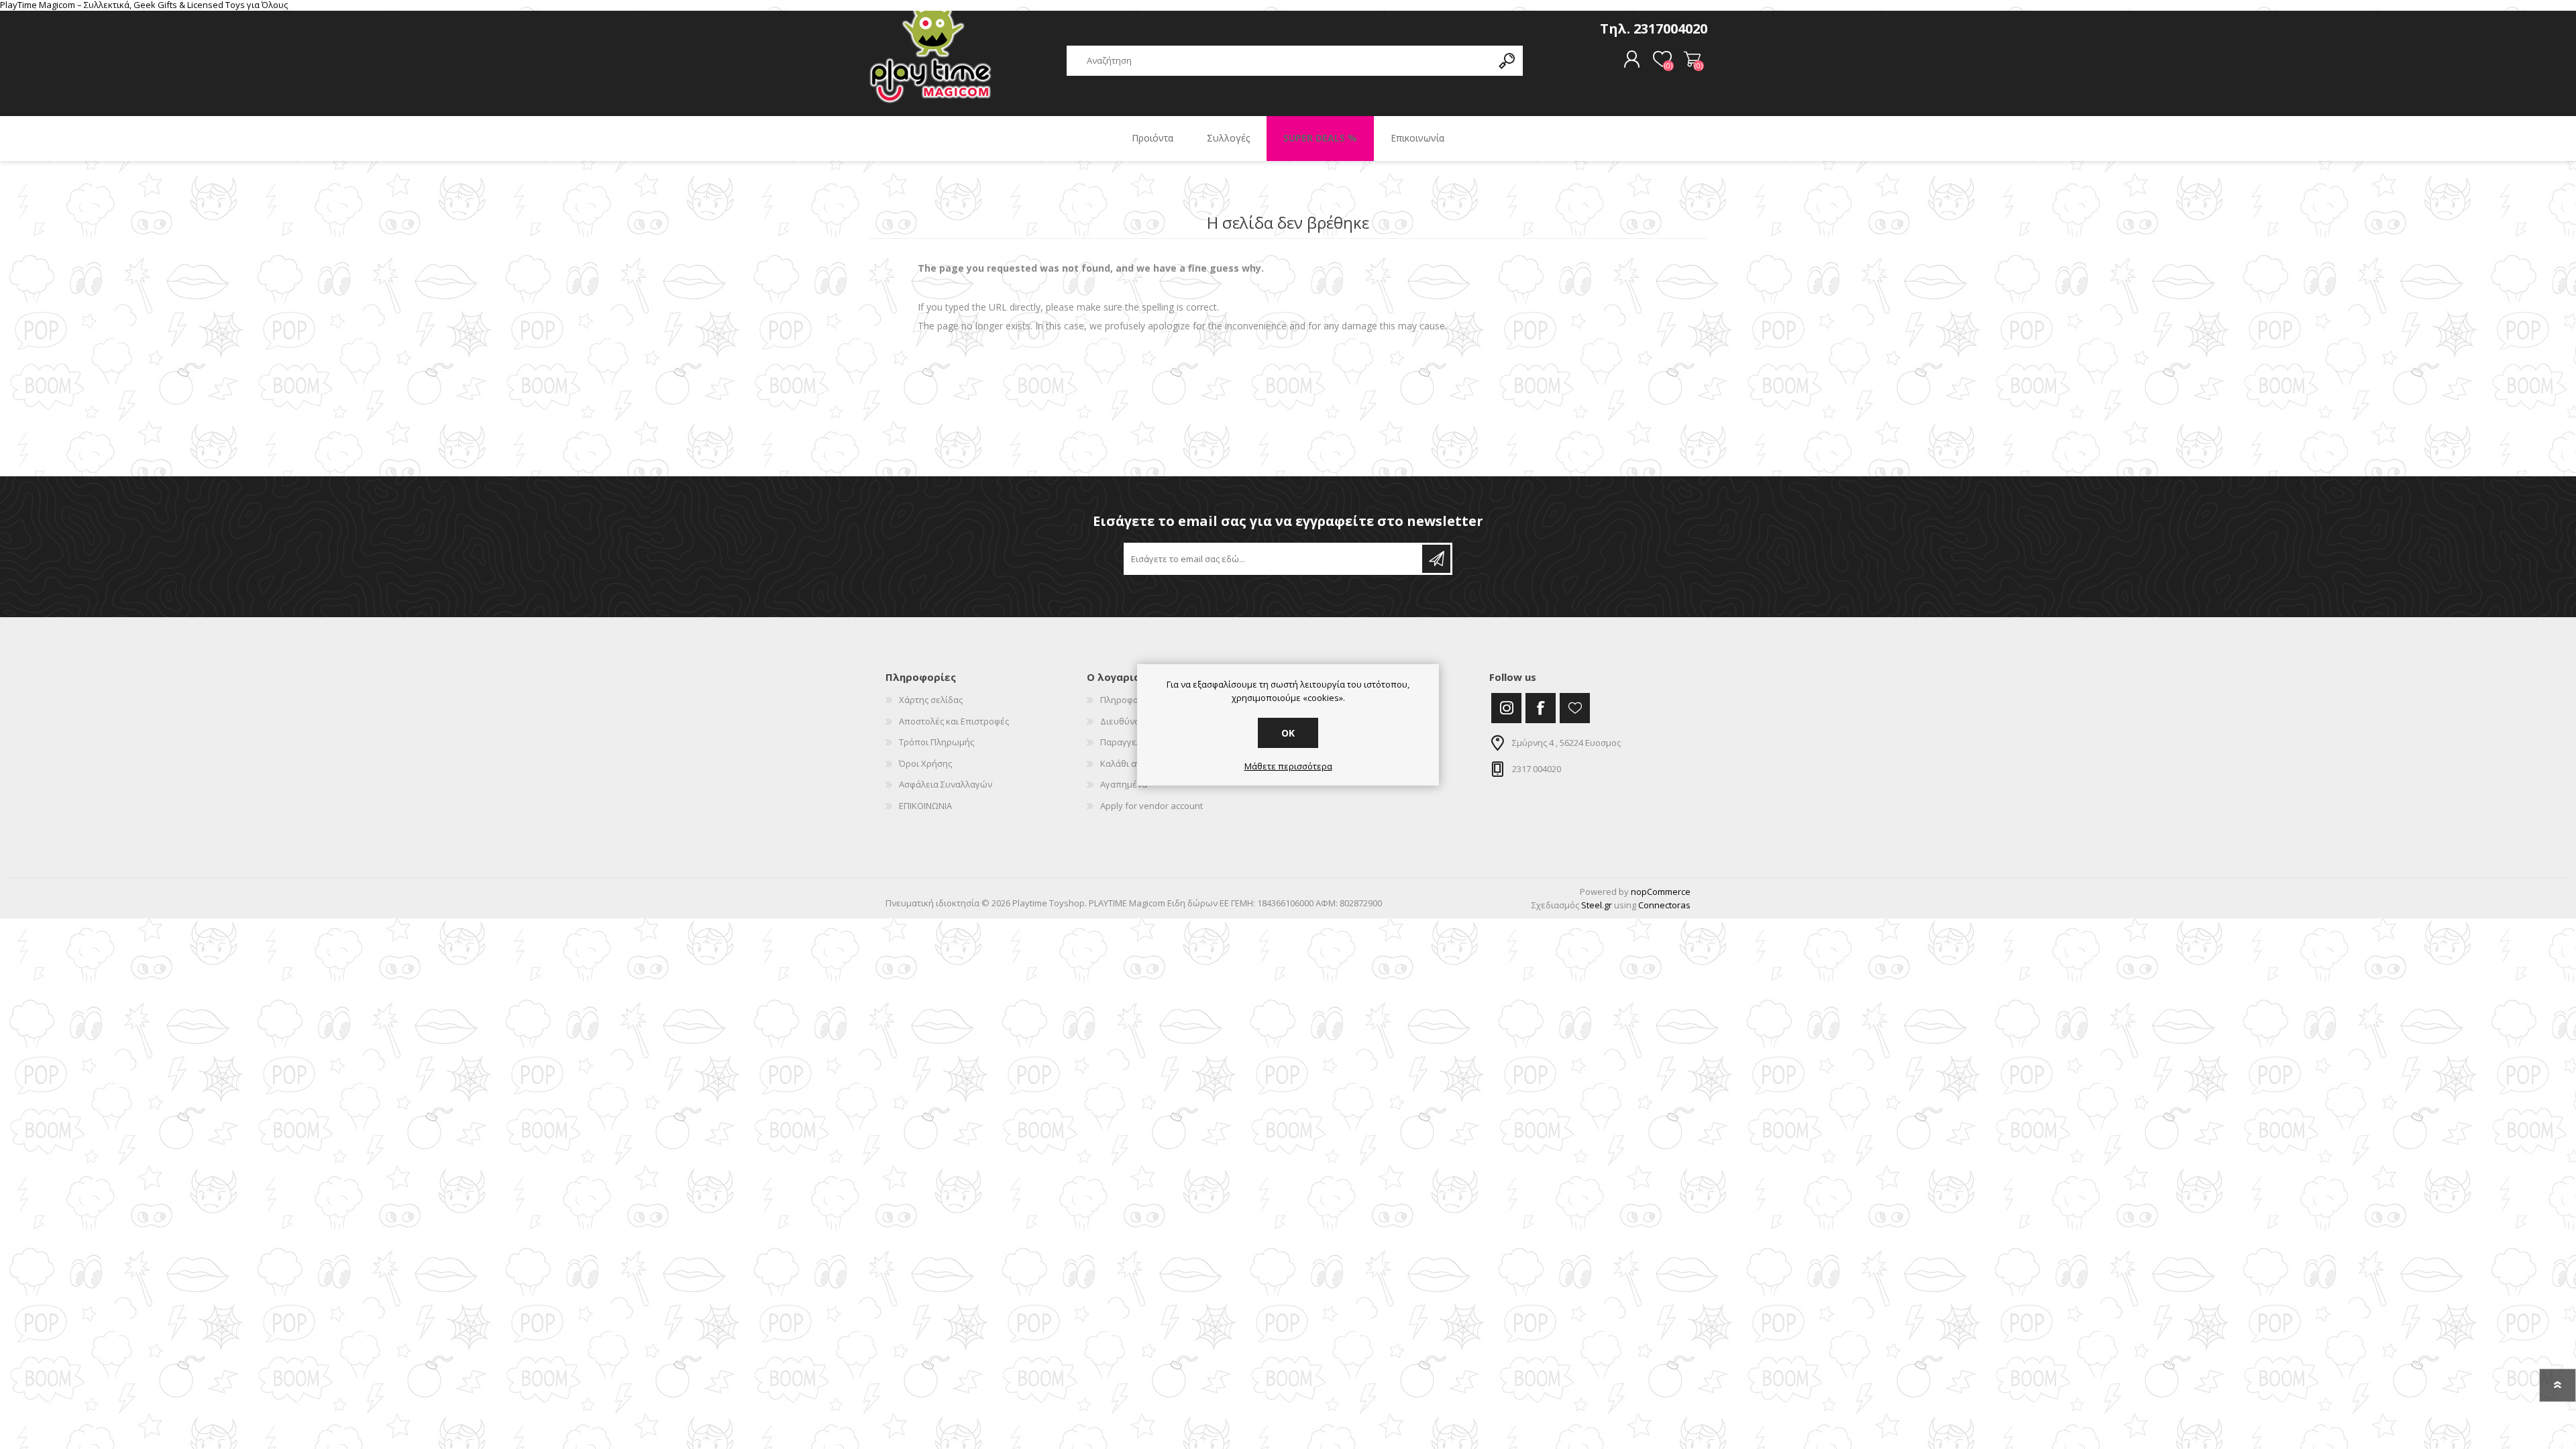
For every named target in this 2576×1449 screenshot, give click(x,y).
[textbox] (1279, 61)
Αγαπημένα (1124, 784)
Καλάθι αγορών (1692, 60)
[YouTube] (1575, 708)
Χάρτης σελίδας (931, 700)
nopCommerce (1661, 892)
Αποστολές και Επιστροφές (954, 721)
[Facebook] (1541, 708)
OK (1288, 733)
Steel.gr (1597, 905)
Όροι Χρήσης (925, 763)
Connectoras (1664, 905)
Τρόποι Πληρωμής (936, 742)
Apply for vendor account (1151, 806)
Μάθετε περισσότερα (1288, 767)
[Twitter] (1506, 708)
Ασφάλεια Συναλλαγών (946, 784)
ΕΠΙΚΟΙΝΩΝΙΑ (925, 806)
